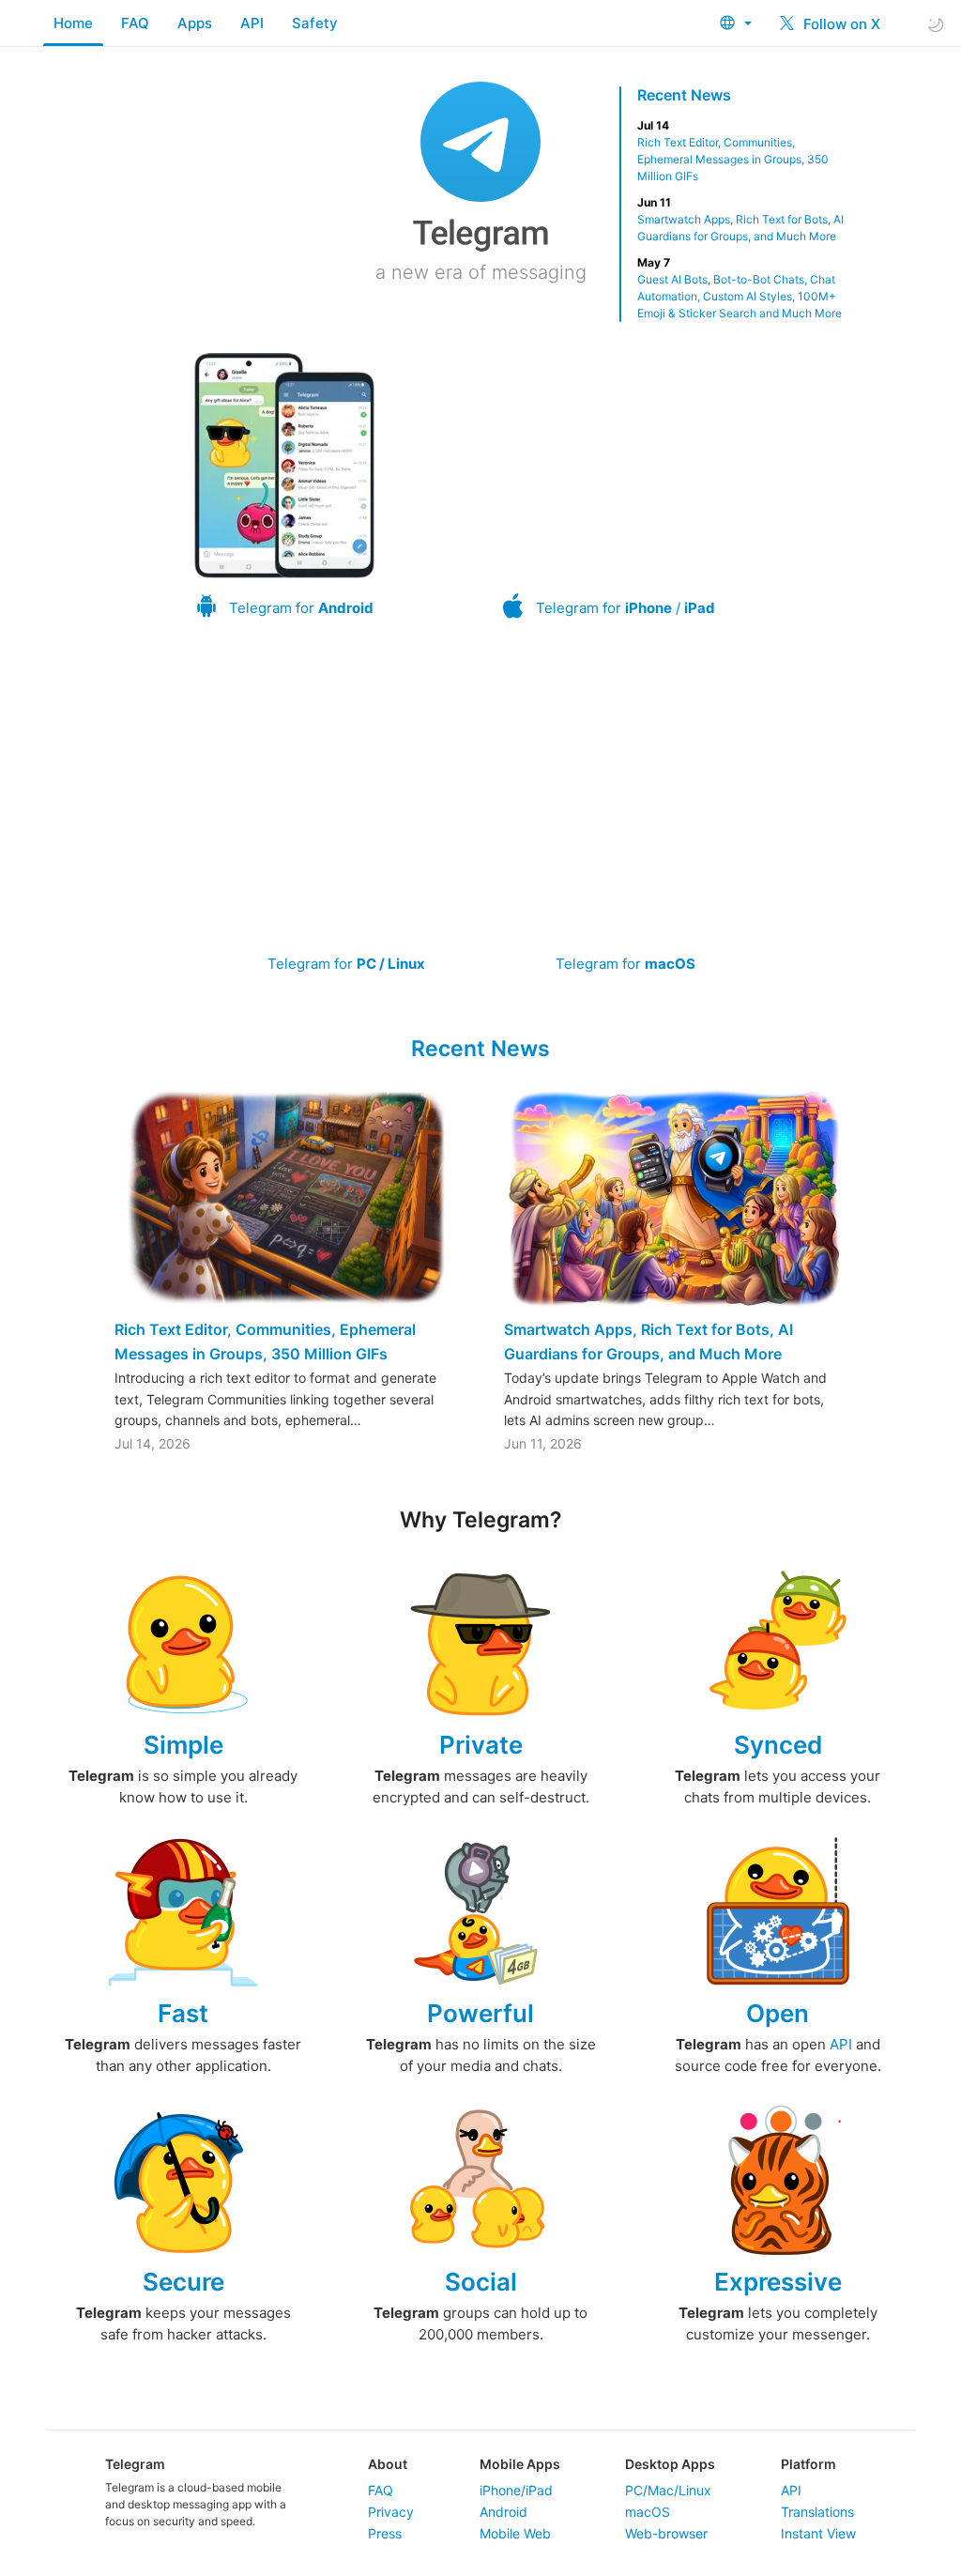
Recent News (684, 95)
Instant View (818, 2533)
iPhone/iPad (516, 2490)
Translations (817, 2512)
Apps (195, 23)
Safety (315, 23)
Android (503, 2512)
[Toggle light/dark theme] (936, 24)
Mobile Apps (520, 2464)
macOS (648, 2512)
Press (385, 2533)
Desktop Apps (670, 2464)
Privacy (391, 2512)
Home (73, 23)
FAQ (135, 23)
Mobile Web (515, 2533)
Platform (808, 2464)
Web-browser (666, 2533)
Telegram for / (625, 608)
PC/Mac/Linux (668, 2490)
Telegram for (301, 608)
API (252, 23)
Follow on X (840, 24)
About (388, 2464)
